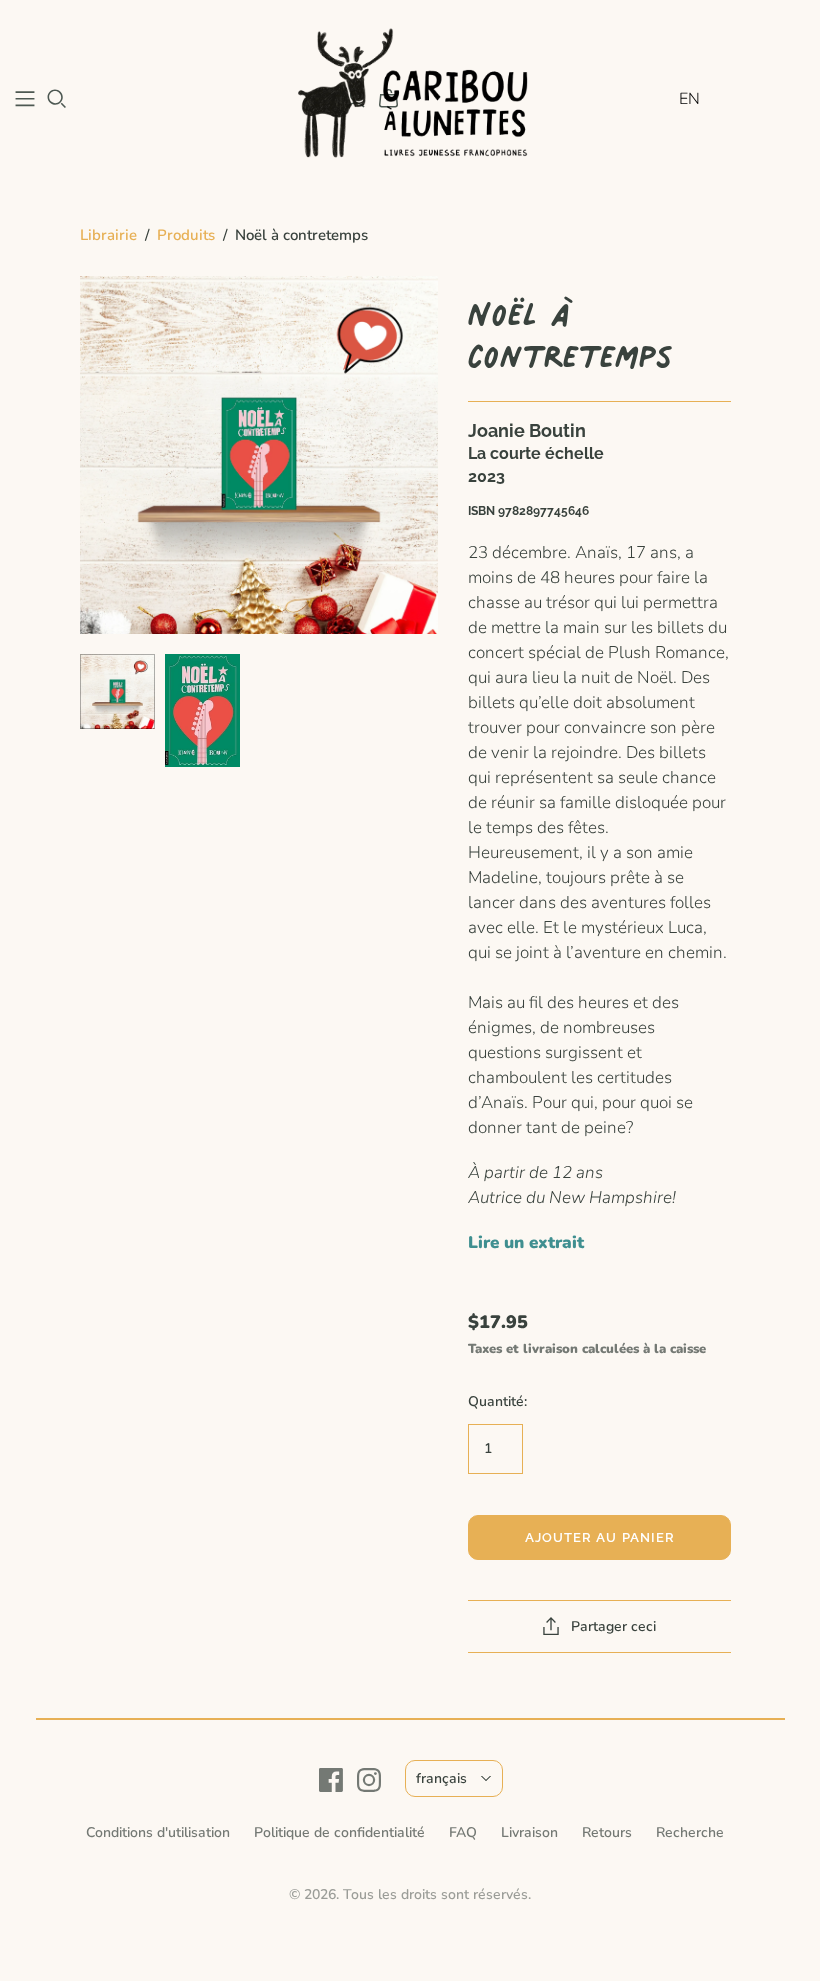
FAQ (463, 1832)
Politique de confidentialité (339, 1832)
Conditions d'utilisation (158, 1832)
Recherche (690, 1832)
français (441, 1778)
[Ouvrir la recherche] (57, 99)
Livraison (529, 1832)
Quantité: (497, 1401)
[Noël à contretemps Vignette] (117, 691)
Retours (607, 1832)
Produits (186, 235)
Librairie (108, 235)
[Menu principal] (25, 99)
